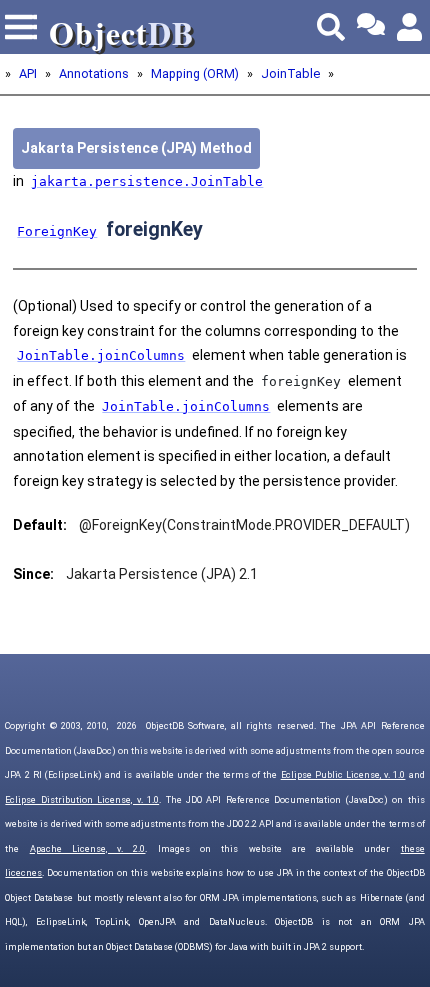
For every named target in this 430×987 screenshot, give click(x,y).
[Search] (331, 27)
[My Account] (411, 27)
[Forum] (371, 27)
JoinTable (290, 73)
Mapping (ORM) (195, 73)
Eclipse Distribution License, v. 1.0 (82, 800)
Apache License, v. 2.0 (88, 849)
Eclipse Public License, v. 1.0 (343, 775)
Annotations (94, 73)
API (28, 73)
